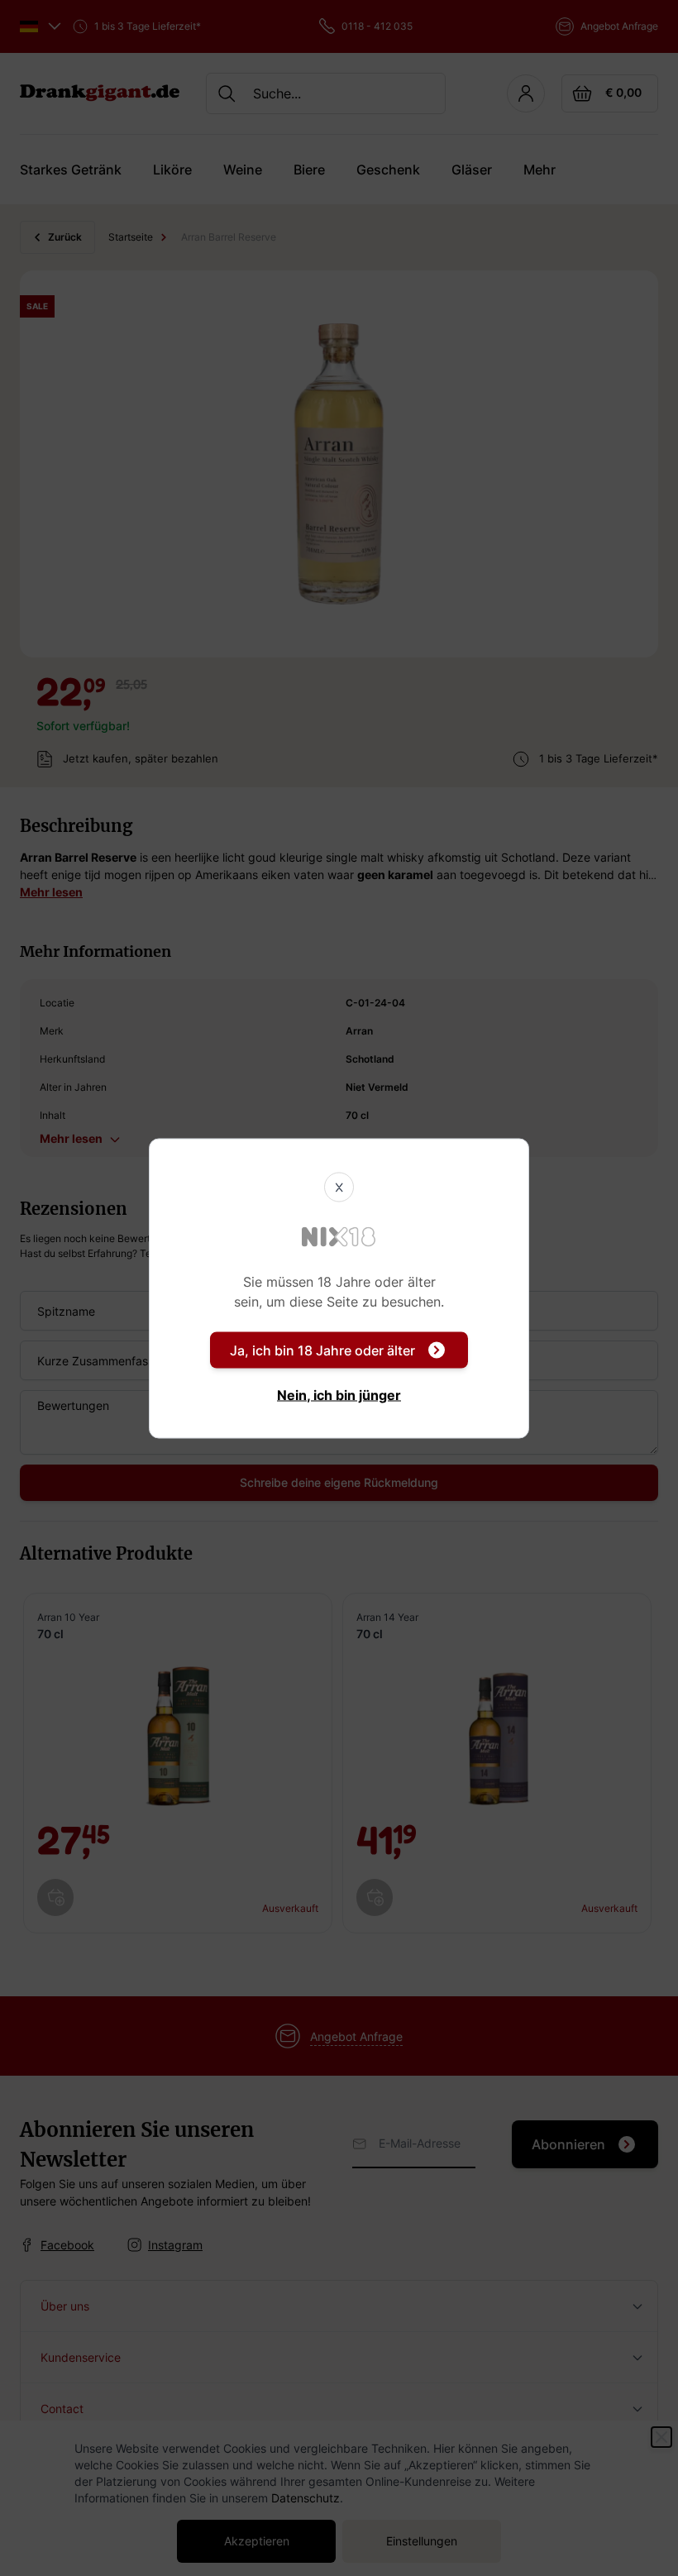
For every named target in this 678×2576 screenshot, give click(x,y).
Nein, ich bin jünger (339, 1394)
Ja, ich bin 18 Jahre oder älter (322, 1350)
